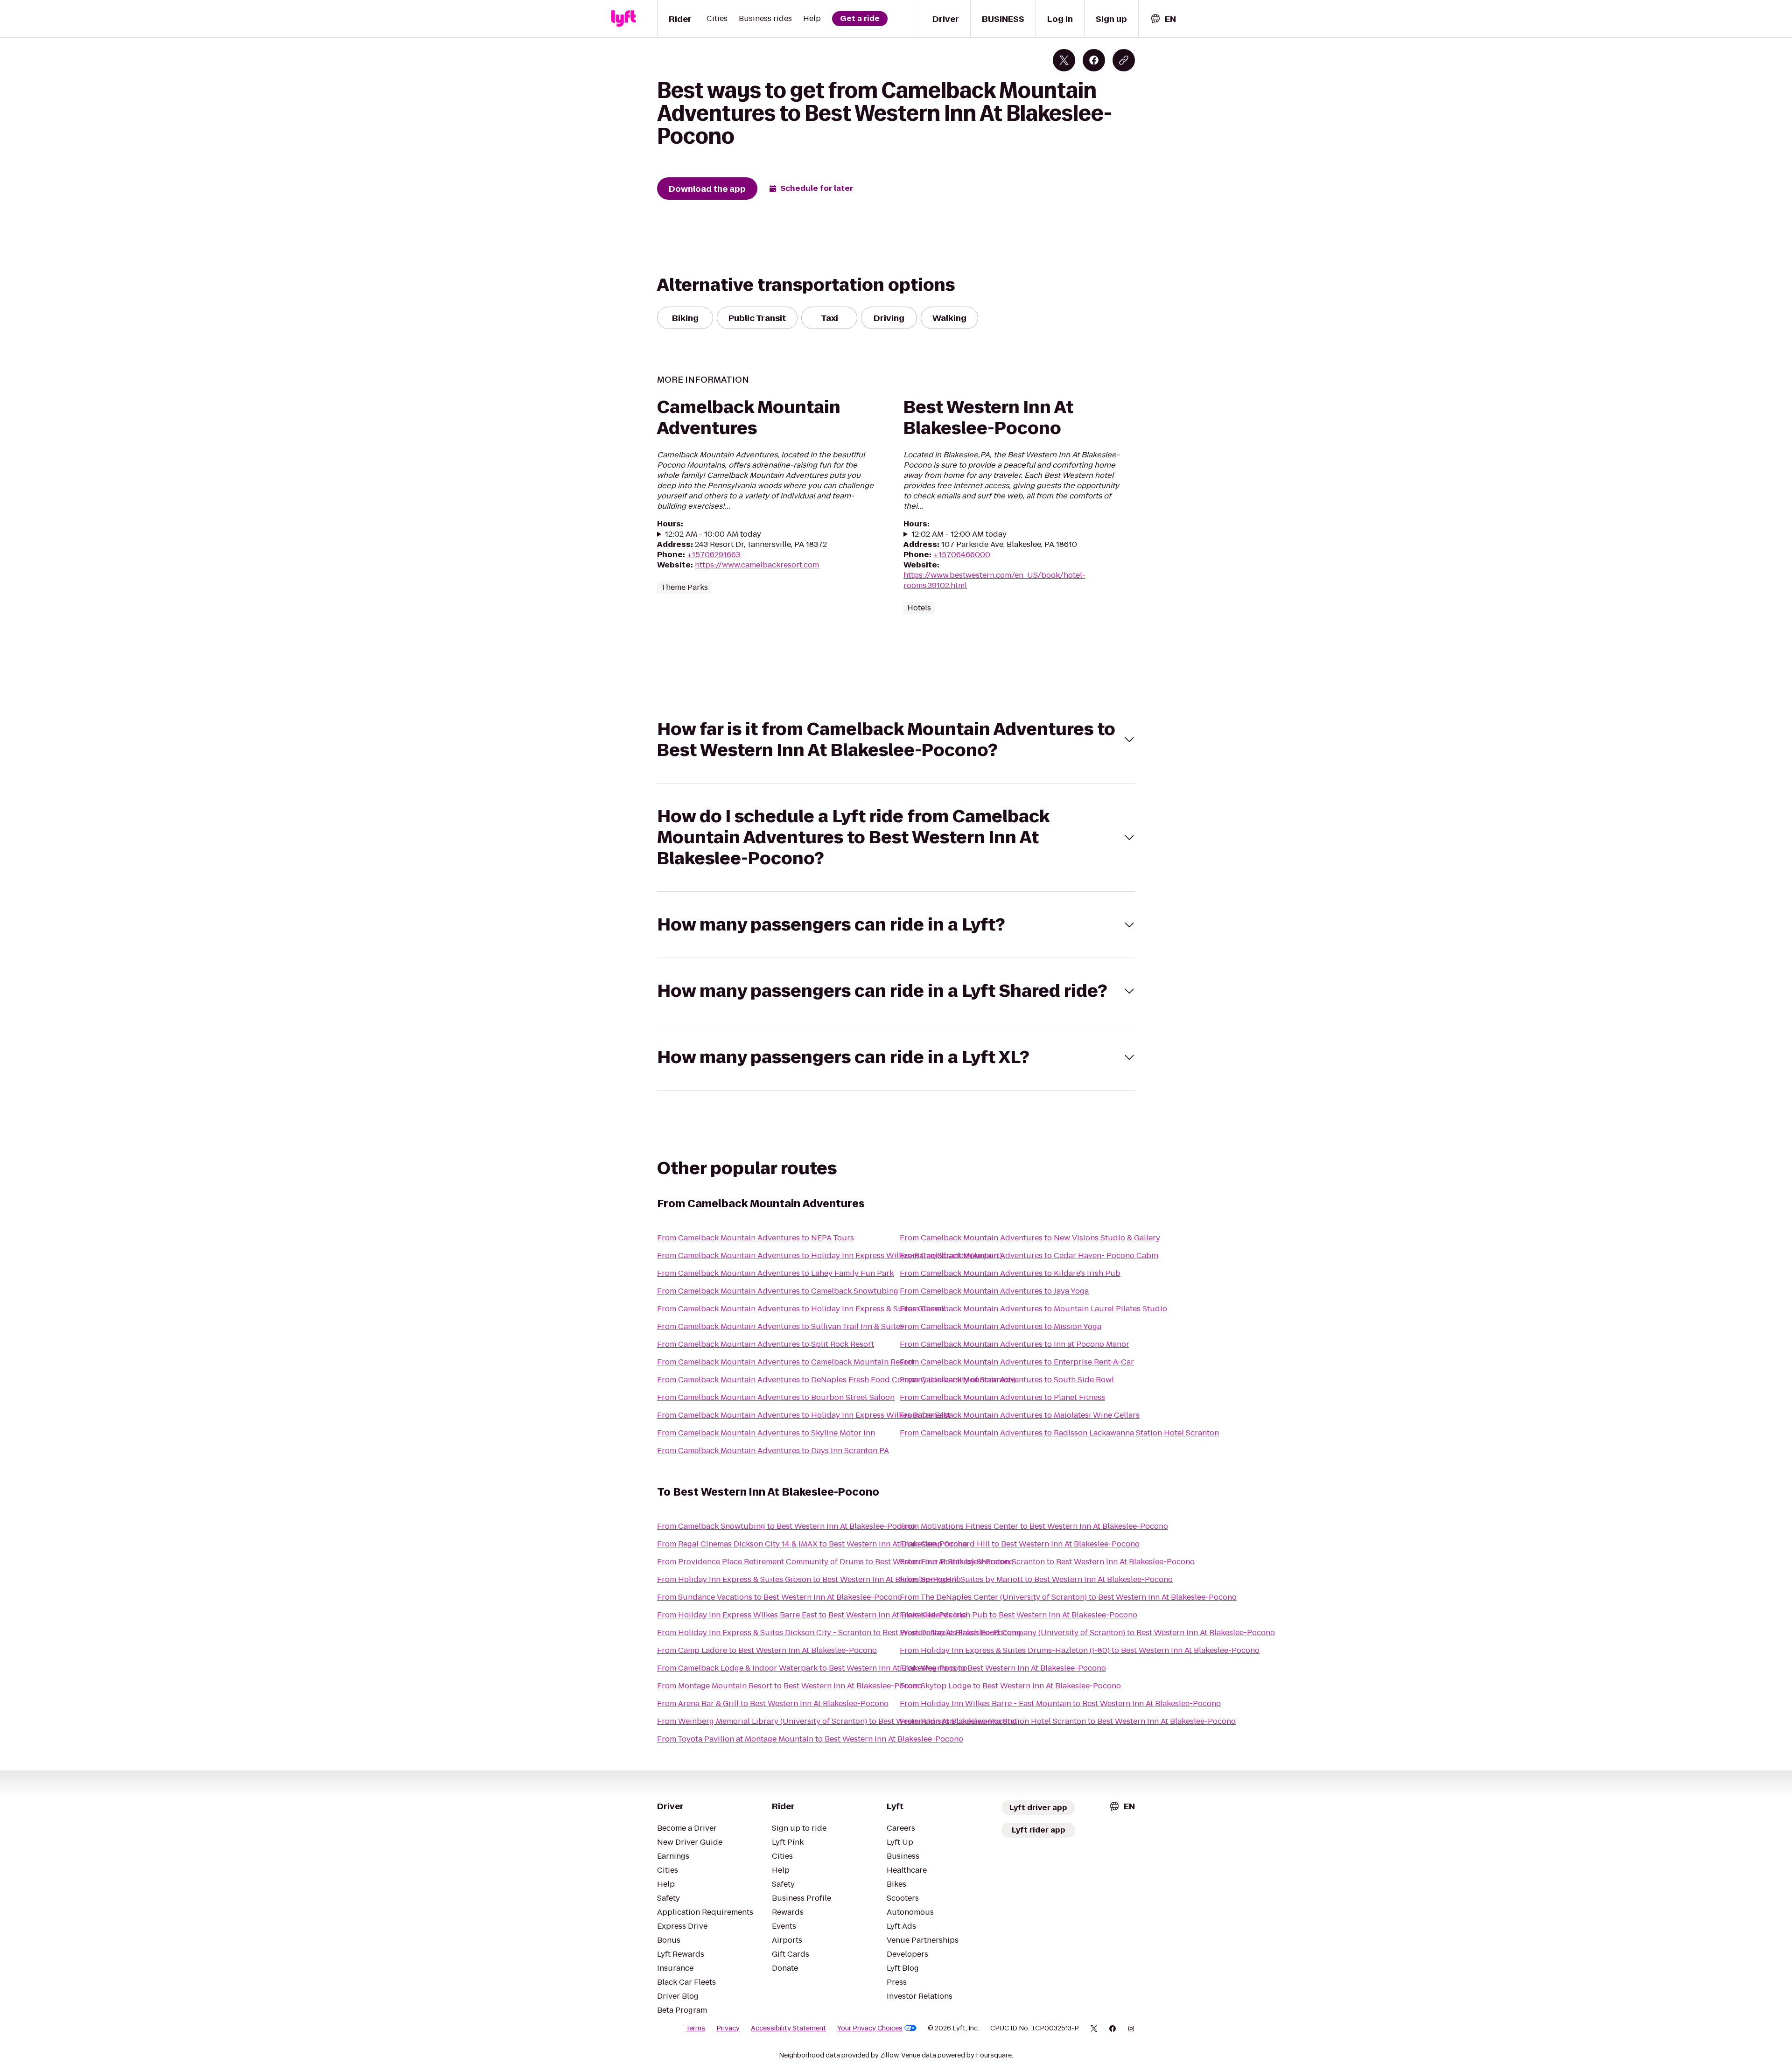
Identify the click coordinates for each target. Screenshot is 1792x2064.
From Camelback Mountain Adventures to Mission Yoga (1001, 1326)
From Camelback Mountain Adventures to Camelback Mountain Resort (786, 1362)
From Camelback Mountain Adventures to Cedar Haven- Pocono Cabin (1029, 1256)
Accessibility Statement (788, 2028)
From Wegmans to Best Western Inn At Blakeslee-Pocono (1003, 1668)
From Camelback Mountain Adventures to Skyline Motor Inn (766, 1433)
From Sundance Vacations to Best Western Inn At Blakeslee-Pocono (780, 1597)
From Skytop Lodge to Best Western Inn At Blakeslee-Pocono (1010, 1686)
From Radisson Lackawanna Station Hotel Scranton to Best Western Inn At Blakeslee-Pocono (1068, 1721)
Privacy (728, 2028)
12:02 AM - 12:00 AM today (959, 534)
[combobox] (1163, 19)
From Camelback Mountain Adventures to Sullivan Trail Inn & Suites (780, 1326)
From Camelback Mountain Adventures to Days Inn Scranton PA (773, 1451)
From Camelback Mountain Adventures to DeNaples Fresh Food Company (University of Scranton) (836, 1380)
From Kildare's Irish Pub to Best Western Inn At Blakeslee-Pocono (1018, 1615)
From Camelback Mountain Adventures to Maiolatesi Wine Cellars (1020, 1415)
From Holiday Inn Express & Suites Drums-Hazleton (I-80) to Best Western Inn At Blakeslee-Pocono (1080, 1650)
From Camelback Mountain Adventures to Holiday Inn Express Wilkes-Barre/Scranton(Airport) (829, 1256)
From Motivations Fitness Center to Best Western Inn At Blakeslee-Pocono (1034, 1526)
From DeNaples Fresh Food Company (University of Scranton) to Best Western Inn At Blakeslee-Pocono (1087, 1633)
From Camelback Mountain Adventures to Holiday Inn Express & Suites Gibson (801, 1309)
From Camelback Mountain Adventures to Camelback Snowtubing (778, 1291)
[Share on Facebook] (1094, 60)
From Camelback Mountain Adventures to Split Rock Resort (766, 1344)
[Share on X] (1064, 60)
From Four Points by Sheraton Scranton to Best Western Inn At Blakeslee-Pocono (1047, 1562)
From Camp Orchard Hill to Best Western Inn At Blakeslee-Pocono (1020, 1544)
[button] (896, 740)
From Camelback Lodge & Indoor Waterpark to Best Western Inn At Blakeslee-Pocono (812, 1668)
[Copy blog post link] (1124, 60)
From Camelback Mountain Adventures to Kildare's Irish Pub (1010, 1273)
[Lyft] (623, 19)
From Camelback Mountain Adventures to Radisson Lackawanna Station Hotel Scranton (1059, 1433)
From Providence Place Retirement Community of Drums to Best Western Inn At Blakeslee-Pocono (835, 1562)
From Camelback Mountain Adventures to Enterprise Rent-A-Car (1017, 1362)
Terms (695, 2028)
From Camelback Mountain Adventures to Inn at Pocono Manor (1015, 1344)
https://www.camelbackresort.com (757, 565)
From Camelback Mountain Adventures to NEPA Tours (756, 1238)
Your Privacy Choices (870, 2028)
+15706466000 (962, 555)
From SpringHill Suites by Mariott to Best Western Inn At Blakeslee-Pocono (1036, 1579)
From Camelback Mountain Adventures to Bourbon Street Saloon (776, 1397)
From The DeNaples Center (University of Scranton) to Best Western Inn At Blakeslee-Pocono (1068, 1597)
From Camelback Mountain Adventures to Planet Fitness (1002, 1397)
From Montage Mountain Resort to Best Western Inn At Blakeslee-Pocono (790, 1686)
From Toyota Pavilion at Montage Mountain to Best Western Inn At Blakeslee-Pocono (810, 1739)
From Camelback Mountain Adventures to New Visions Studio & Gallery (1030, 1238)
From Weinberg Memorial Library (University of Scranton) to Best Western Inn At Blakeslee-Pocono (837, 1721)
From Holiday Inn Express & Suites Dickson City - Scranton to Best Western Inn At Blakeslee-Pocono (839, 1633)
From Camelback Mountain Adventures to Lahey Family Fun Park (775, 1273)
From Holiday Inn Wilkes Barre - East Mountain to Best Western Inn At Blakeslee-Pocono (1060, 1704)
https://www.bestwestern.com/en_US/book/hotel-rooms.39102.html (994, 580)
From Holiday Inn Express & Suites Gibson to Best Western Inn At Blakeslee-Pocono (809, 1579)
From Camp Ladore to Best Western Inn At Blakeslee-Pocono (767, 1650)
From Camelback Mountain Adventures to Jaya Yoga (994, 1291)
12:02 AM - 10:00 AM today (713, 534)
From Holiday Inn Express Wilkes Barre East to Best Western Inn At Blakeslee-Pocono (812, 1615)
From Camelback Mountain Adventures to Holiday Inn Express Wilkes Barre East (804, 1415)
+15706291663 (714, 555)
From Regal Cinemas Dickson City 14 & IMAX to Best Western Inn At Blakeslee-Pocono (812, 1544)
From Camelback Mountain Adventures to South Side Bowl (1007, 1380)
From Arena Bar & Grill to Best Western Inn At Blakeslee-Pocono (773, 1704)
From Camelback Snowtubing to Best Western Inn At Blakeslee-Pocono (786, 1526)
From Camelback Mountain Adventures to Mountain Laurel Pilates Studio (1033, 1309)
